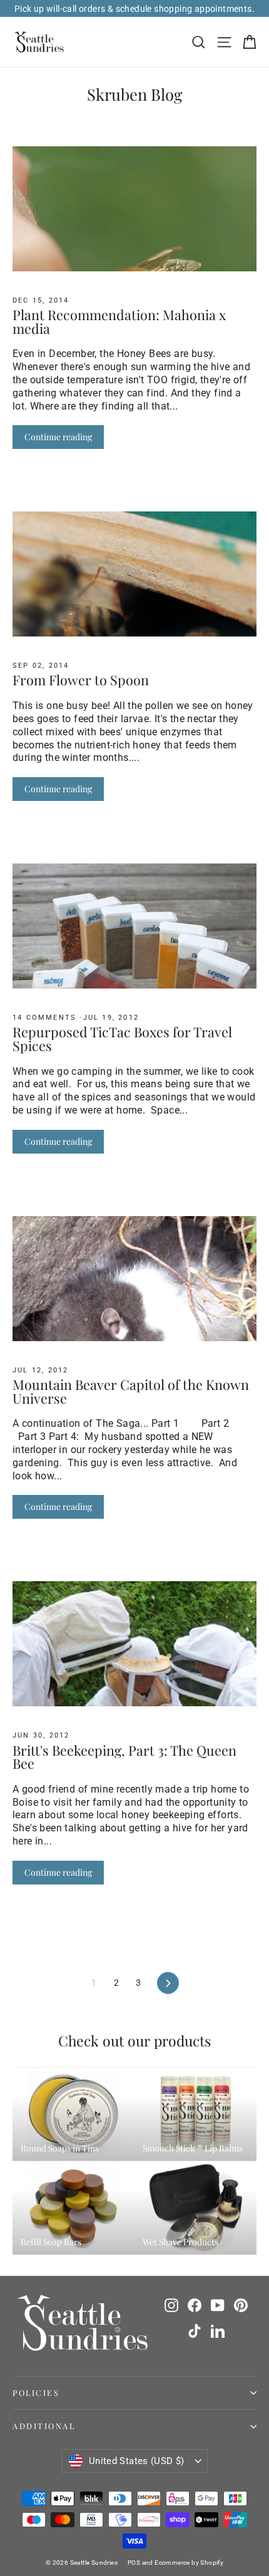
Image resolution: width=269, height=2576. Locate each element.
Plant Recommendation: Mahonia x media (119, 321)
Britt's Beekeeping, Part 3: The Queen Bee (124, 1757)
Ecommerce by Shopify (189, 2563)
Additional (44, 2426)
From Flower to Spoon (81, 680)
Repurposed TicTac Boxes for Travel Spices (122, 1039)
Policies (36, 2392)
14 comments (46, 1018)
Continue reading (58, 437)
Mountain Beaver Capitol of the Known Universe (131, 1391)
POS (134, 2563)
